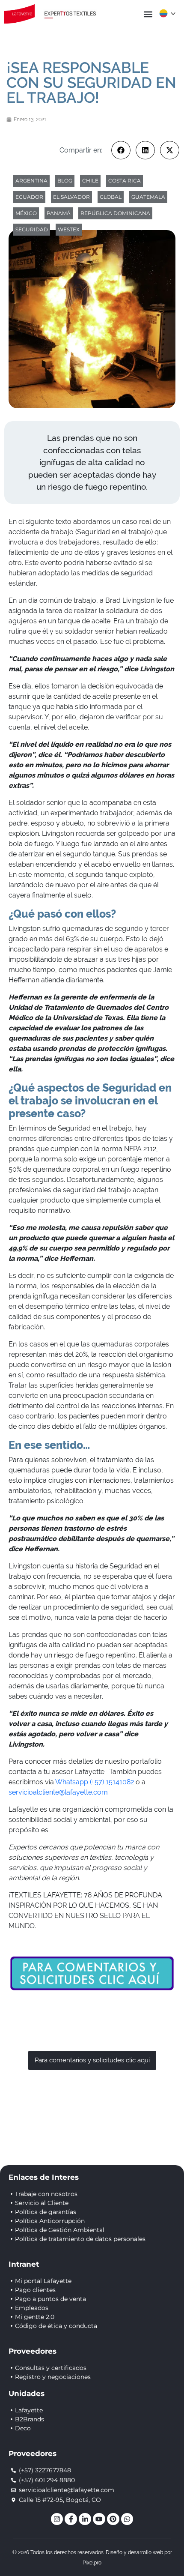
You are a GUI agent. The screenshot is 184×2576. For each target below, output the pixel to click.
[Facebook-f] (71, 2519)
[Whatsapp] (127, 2519)
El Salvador (71, 197)
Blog (65, 181)
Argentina (31, 181)
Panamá (59, 213)
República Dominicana (115, 213)
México (26, 213)
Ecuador (29, 197)
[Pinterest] (113, 2519)
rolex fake (106, 727)
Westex (69, 229)
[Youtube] (99, 2519)
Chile (90, 181)
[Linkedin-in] (85, 2519)
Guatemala (148, 197)
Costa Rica (125, 181)
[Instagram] (57, 2519)
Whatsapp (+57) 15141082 (95, 1782)
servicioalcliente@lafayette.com (58, 1792)
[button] (148, 14)
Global (111, 197)
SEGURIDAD (32, 229)
